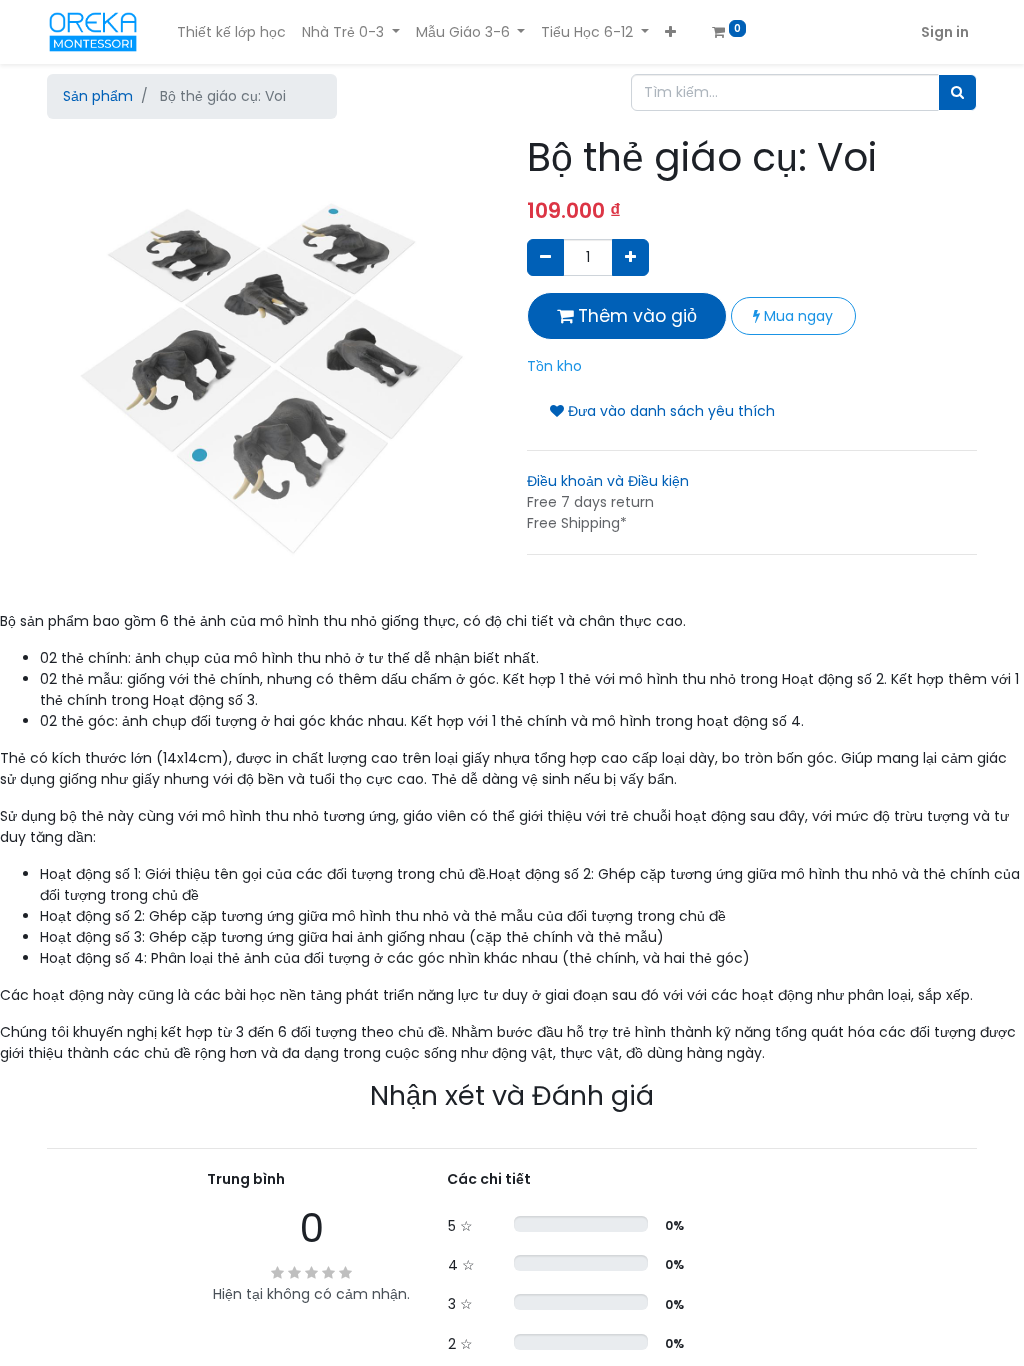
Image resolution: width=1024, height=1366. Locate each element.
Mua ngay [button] (796, 316)
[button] (670, 32)
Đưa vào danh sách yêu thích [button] (669, 411)
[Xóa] (545, 257)
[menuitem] (231, 32)
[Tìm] (957, 92)
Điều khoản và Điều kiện (608, 481)
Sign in (945, 32)
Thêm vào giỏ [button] (635, 316)
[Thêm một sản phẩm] (630, 257)
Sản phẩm (98, 96)
